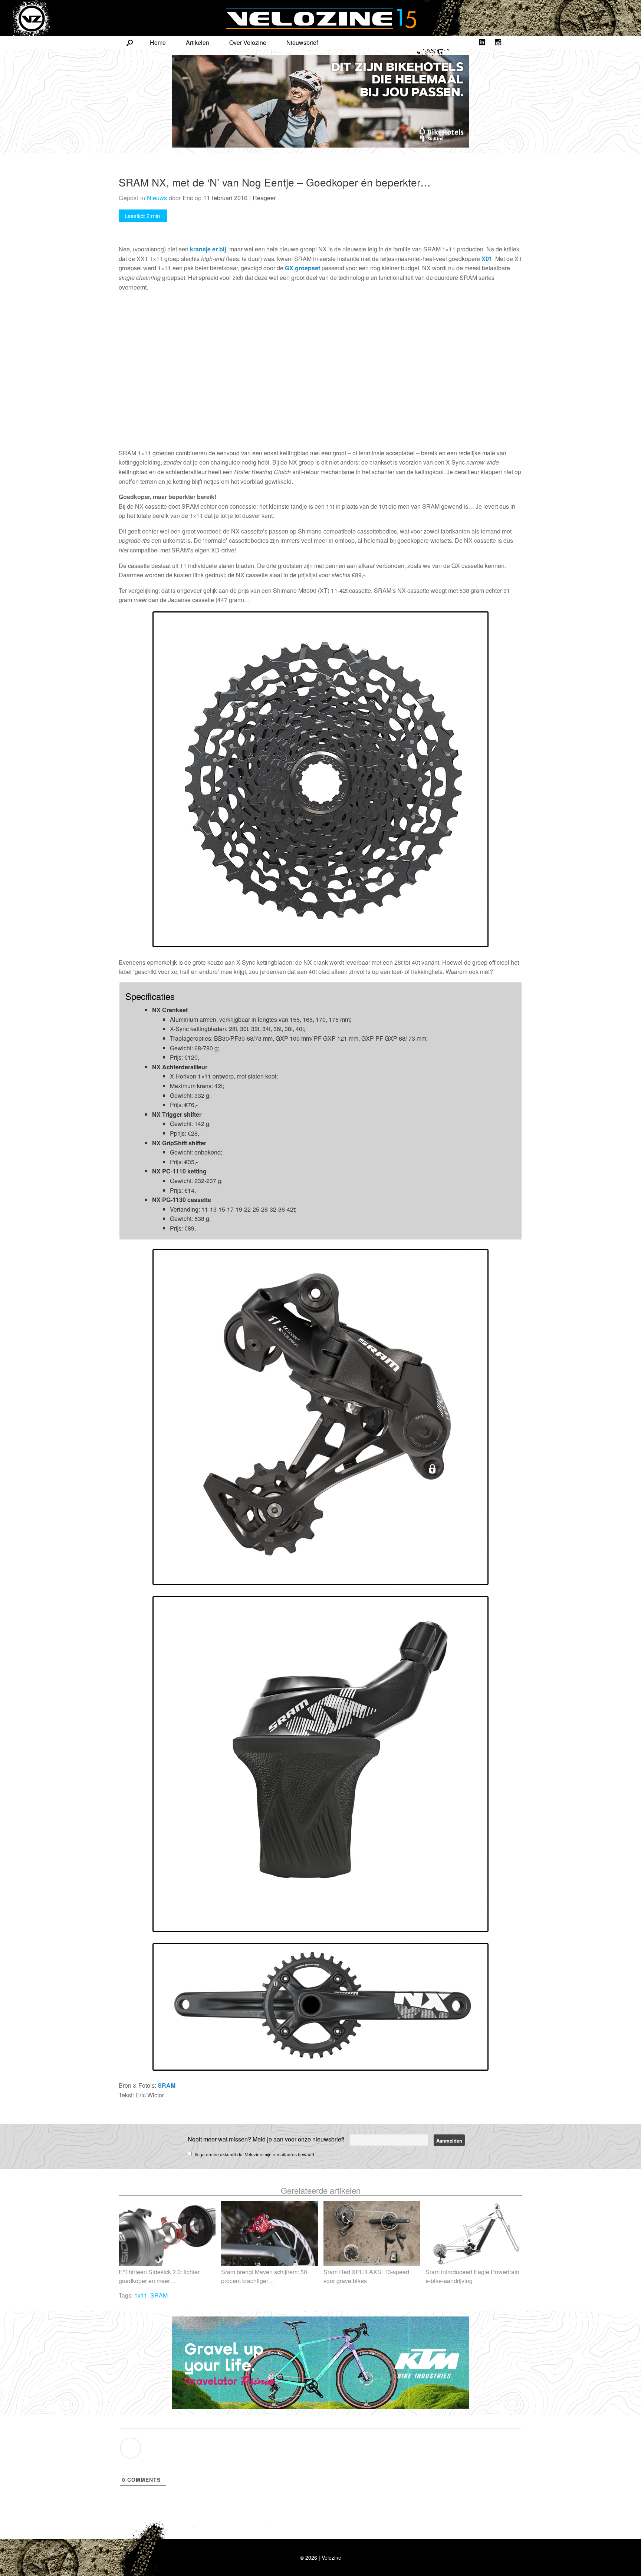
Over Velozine (248, 42)
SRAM (167, 2085)
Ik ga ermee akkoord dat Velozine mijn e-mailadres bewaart (255, 2154)
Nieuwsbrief (302, 42)
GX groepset (303, 268)
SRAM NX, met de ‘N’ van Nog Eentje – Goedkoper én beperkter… (275, 182)
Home (158, 42)
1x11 (141, 2295)
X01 (487, 259)
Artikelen (198, 42)
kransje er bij (208, 249)
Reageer (264, 198)
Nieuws (157, 198)
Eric (188, 198)
